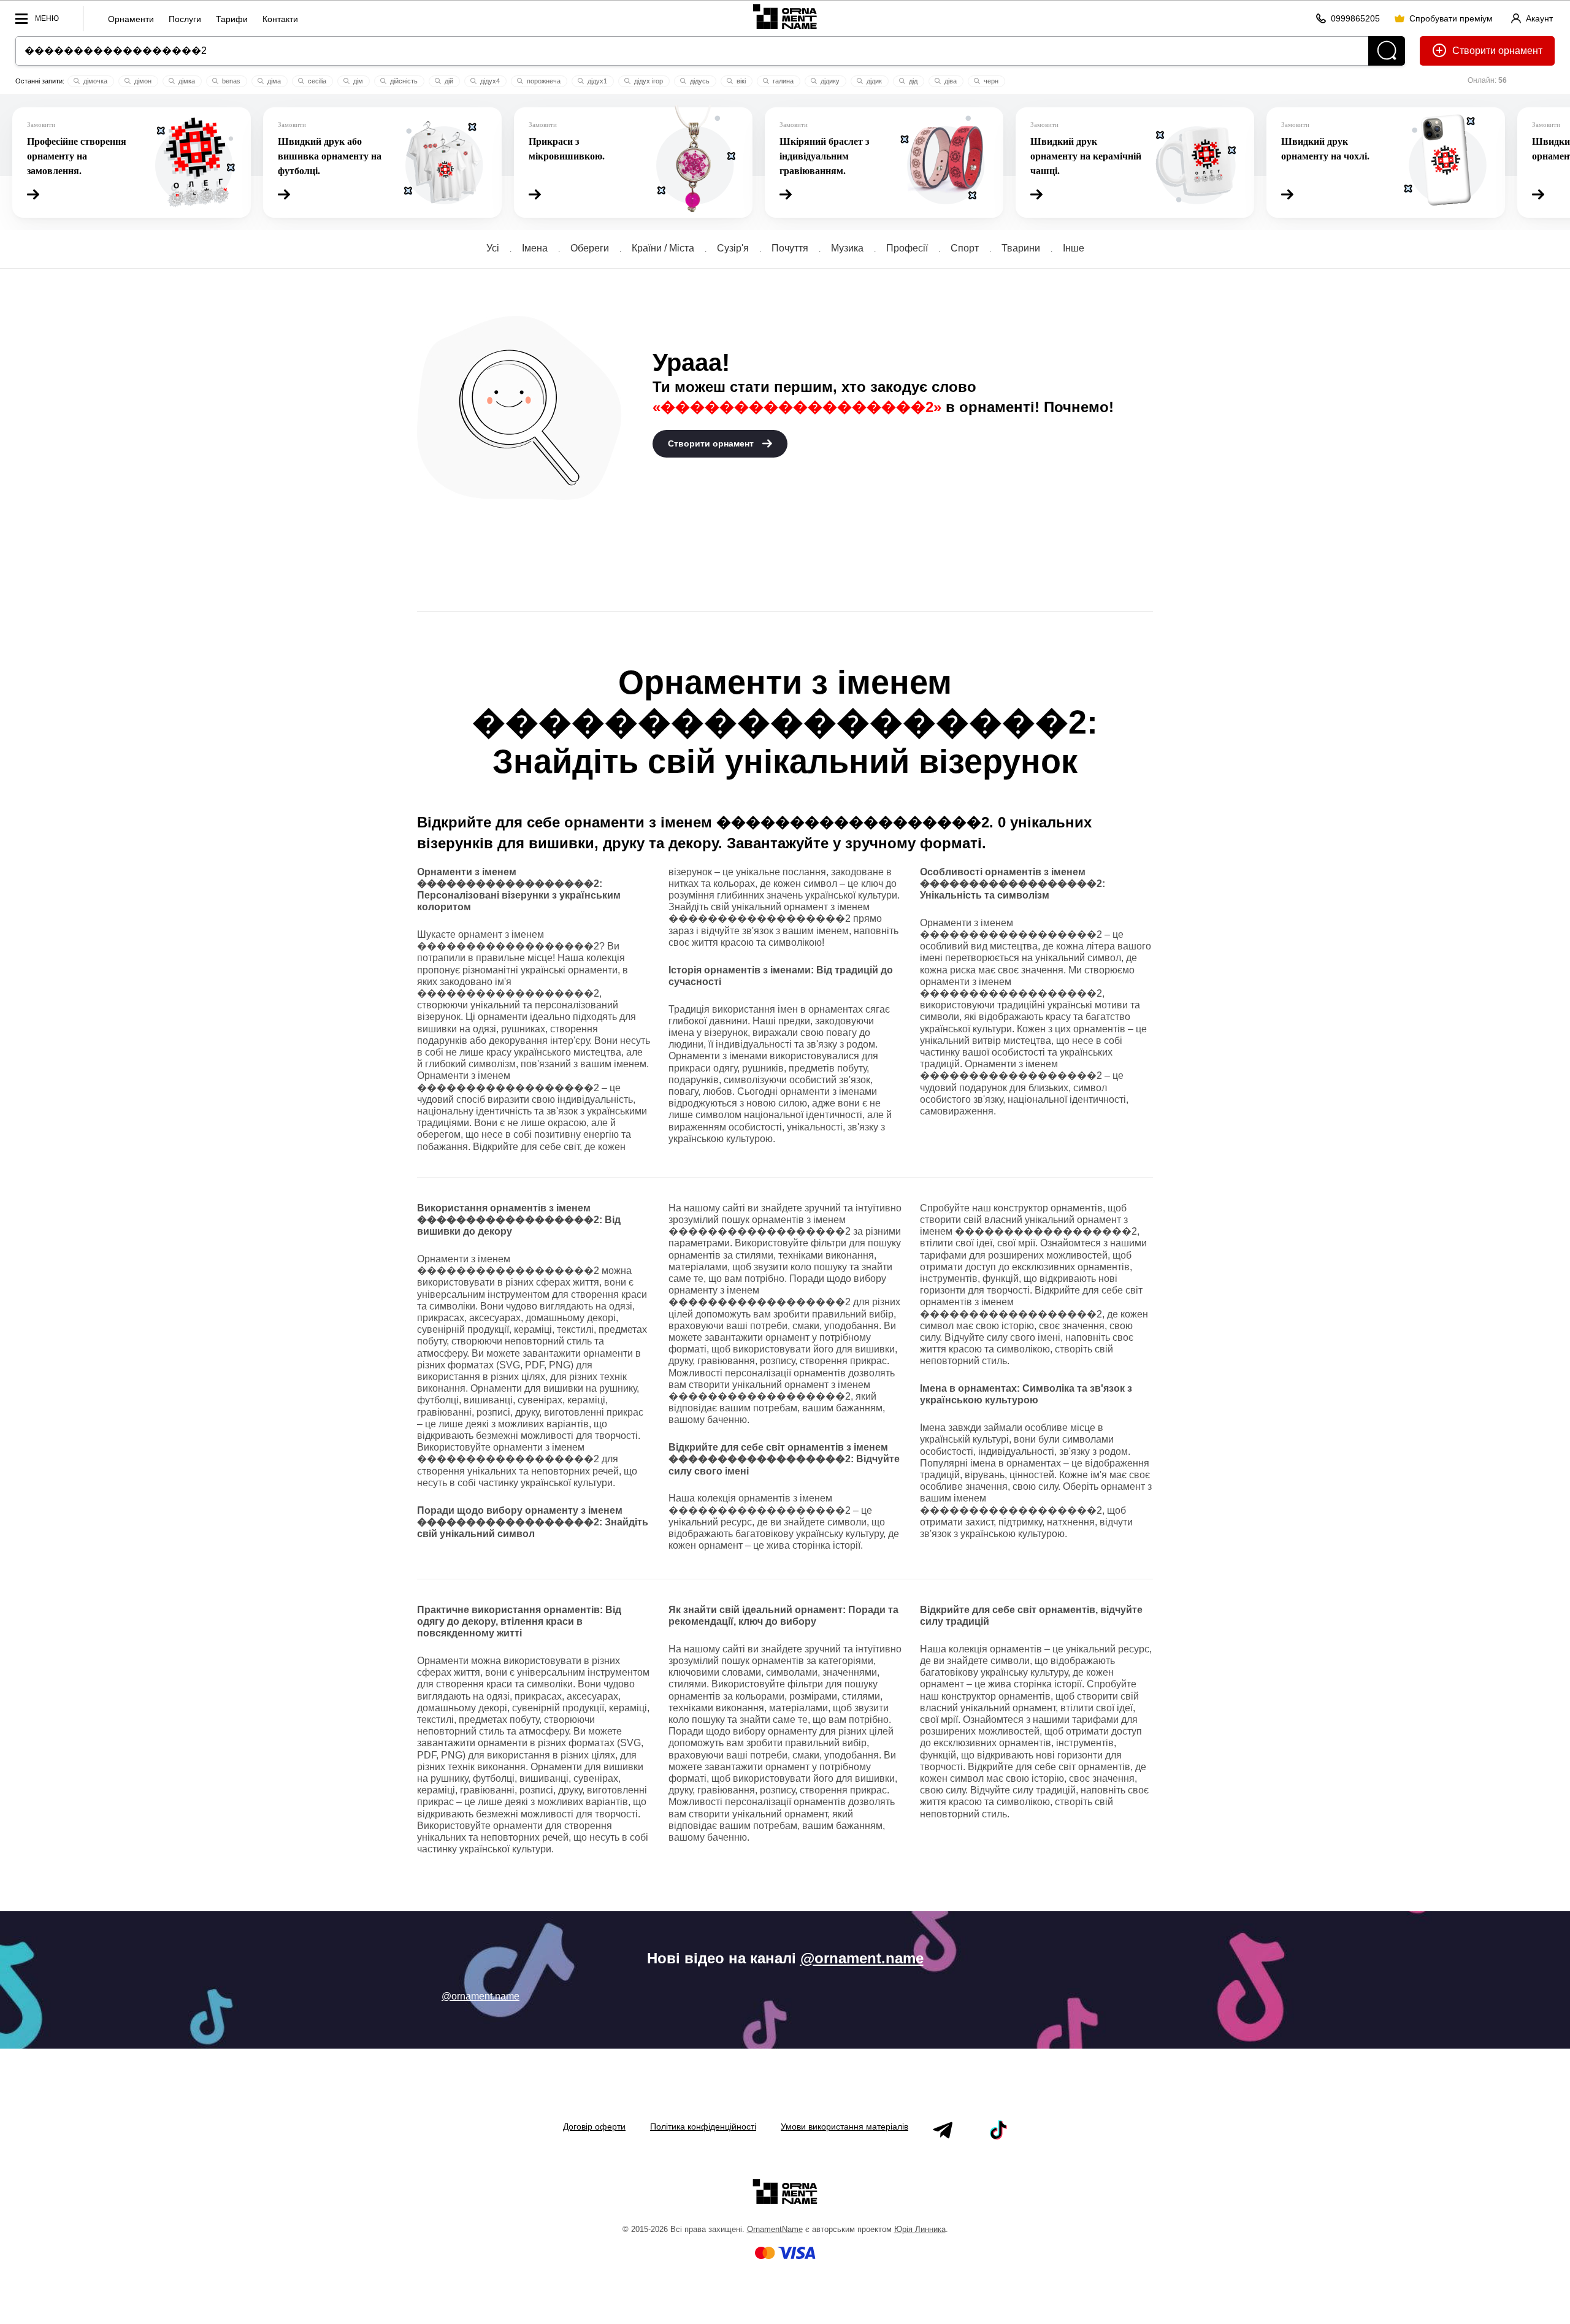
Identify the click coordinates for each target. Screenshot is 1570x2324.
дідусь (699, 81)
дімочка (94, 81)
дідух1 (596, 81)
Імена (535, 248)
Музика (847, 248)
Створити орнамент (712, 443)
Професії (907, 248)
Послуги (185, 19)
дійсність (403, 81)
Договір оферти (594, 2126)
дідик (873, 81)
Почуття (790, 248)
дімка (186, 81)
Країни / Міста (663, 248)
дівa (950, 81)
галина (782, 81)
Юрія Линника (920, 2229)
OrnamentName (775, 2229)
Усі (493, 248)
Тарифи (232, 19)
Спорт (965, 248)
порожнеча (543, 81)
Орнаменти (131, 19)
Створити (1474, 51)
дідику (829, 81)
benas (230, 81)
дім (357, 81)
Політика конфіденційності (703, 2126)
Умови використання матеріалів (844, 2126)
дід (912, 81)
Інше (1074, 248)
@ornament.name (862, 1958)
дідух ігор (648, 81)
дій (448, 81)
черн (990, 81)
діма (273, 81)
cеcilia (316, 81)
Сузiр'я (733, 248)
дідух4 (489, 81)
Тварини (1021, 248)
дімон (142, 81)
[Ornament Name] (785, 16)
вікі (740, 81)
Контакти (280, 19)
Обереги (590, 248)
